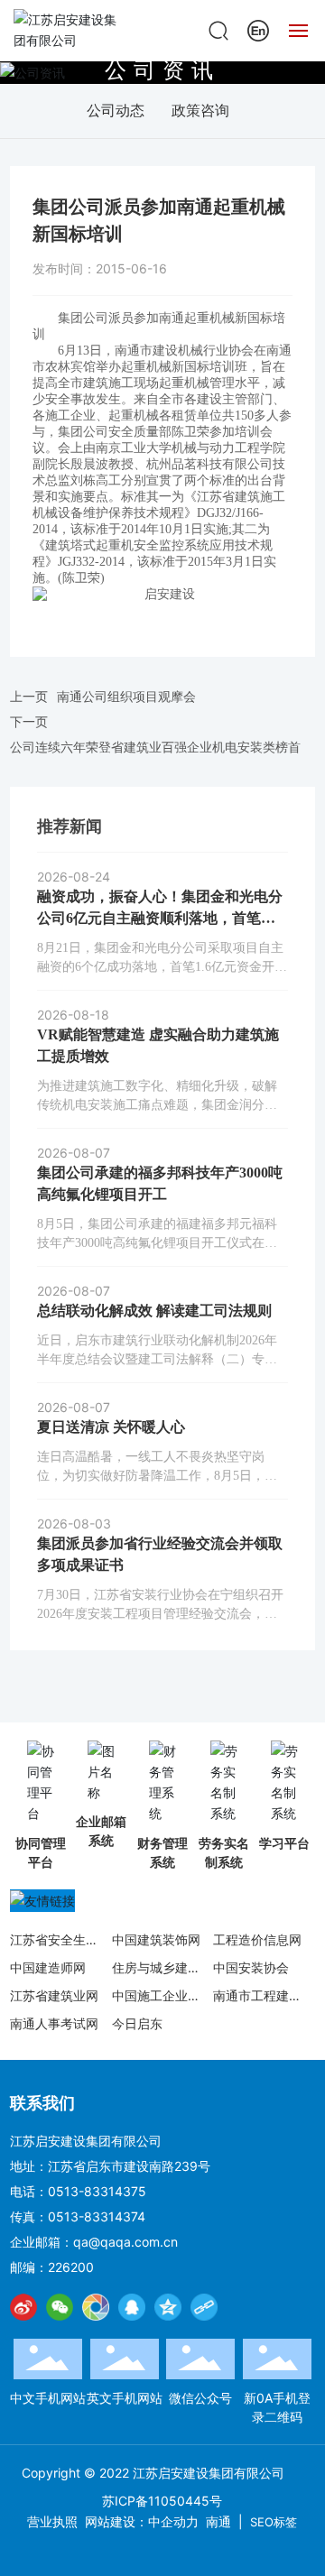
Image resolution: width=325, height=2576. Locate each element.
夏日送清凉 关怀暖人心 (111, 1427)
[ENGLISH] (258, 29)
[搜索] (218, 29)
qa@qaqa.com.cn (125, 2242)
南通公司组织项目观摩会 (126, 696)
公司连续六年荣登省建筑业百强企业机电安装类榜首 (155, 747)
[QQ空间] (168, 2307)
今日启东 (137, 2023)
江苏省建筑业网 (54, 1995)
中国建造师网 (48, 1967)
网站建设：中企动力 (142, 2521)
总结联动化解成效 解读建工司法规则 (154, 1311)
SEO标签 (274, 2522)
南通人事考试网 (54, 2023)
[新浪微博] (23, 2307)
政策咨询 (200, 111)
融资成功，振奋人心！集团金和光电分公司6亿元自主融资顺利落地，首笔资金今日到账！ (160, 918)
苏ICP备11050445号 (162, 2501)
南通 (218, 2521)
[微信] (60, 2307)
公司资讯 (162, 69)
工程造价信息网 (257, 1939)
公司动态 (116, 111)
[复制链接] (204, 2307)
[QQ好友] (132, 2307)
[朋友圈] (96, 2307)
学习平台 (284, 1843)
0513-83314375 (97, 2191)
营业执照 (52, 2521)
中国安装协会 (251, 1967)
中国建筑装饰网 (156, 1939)
